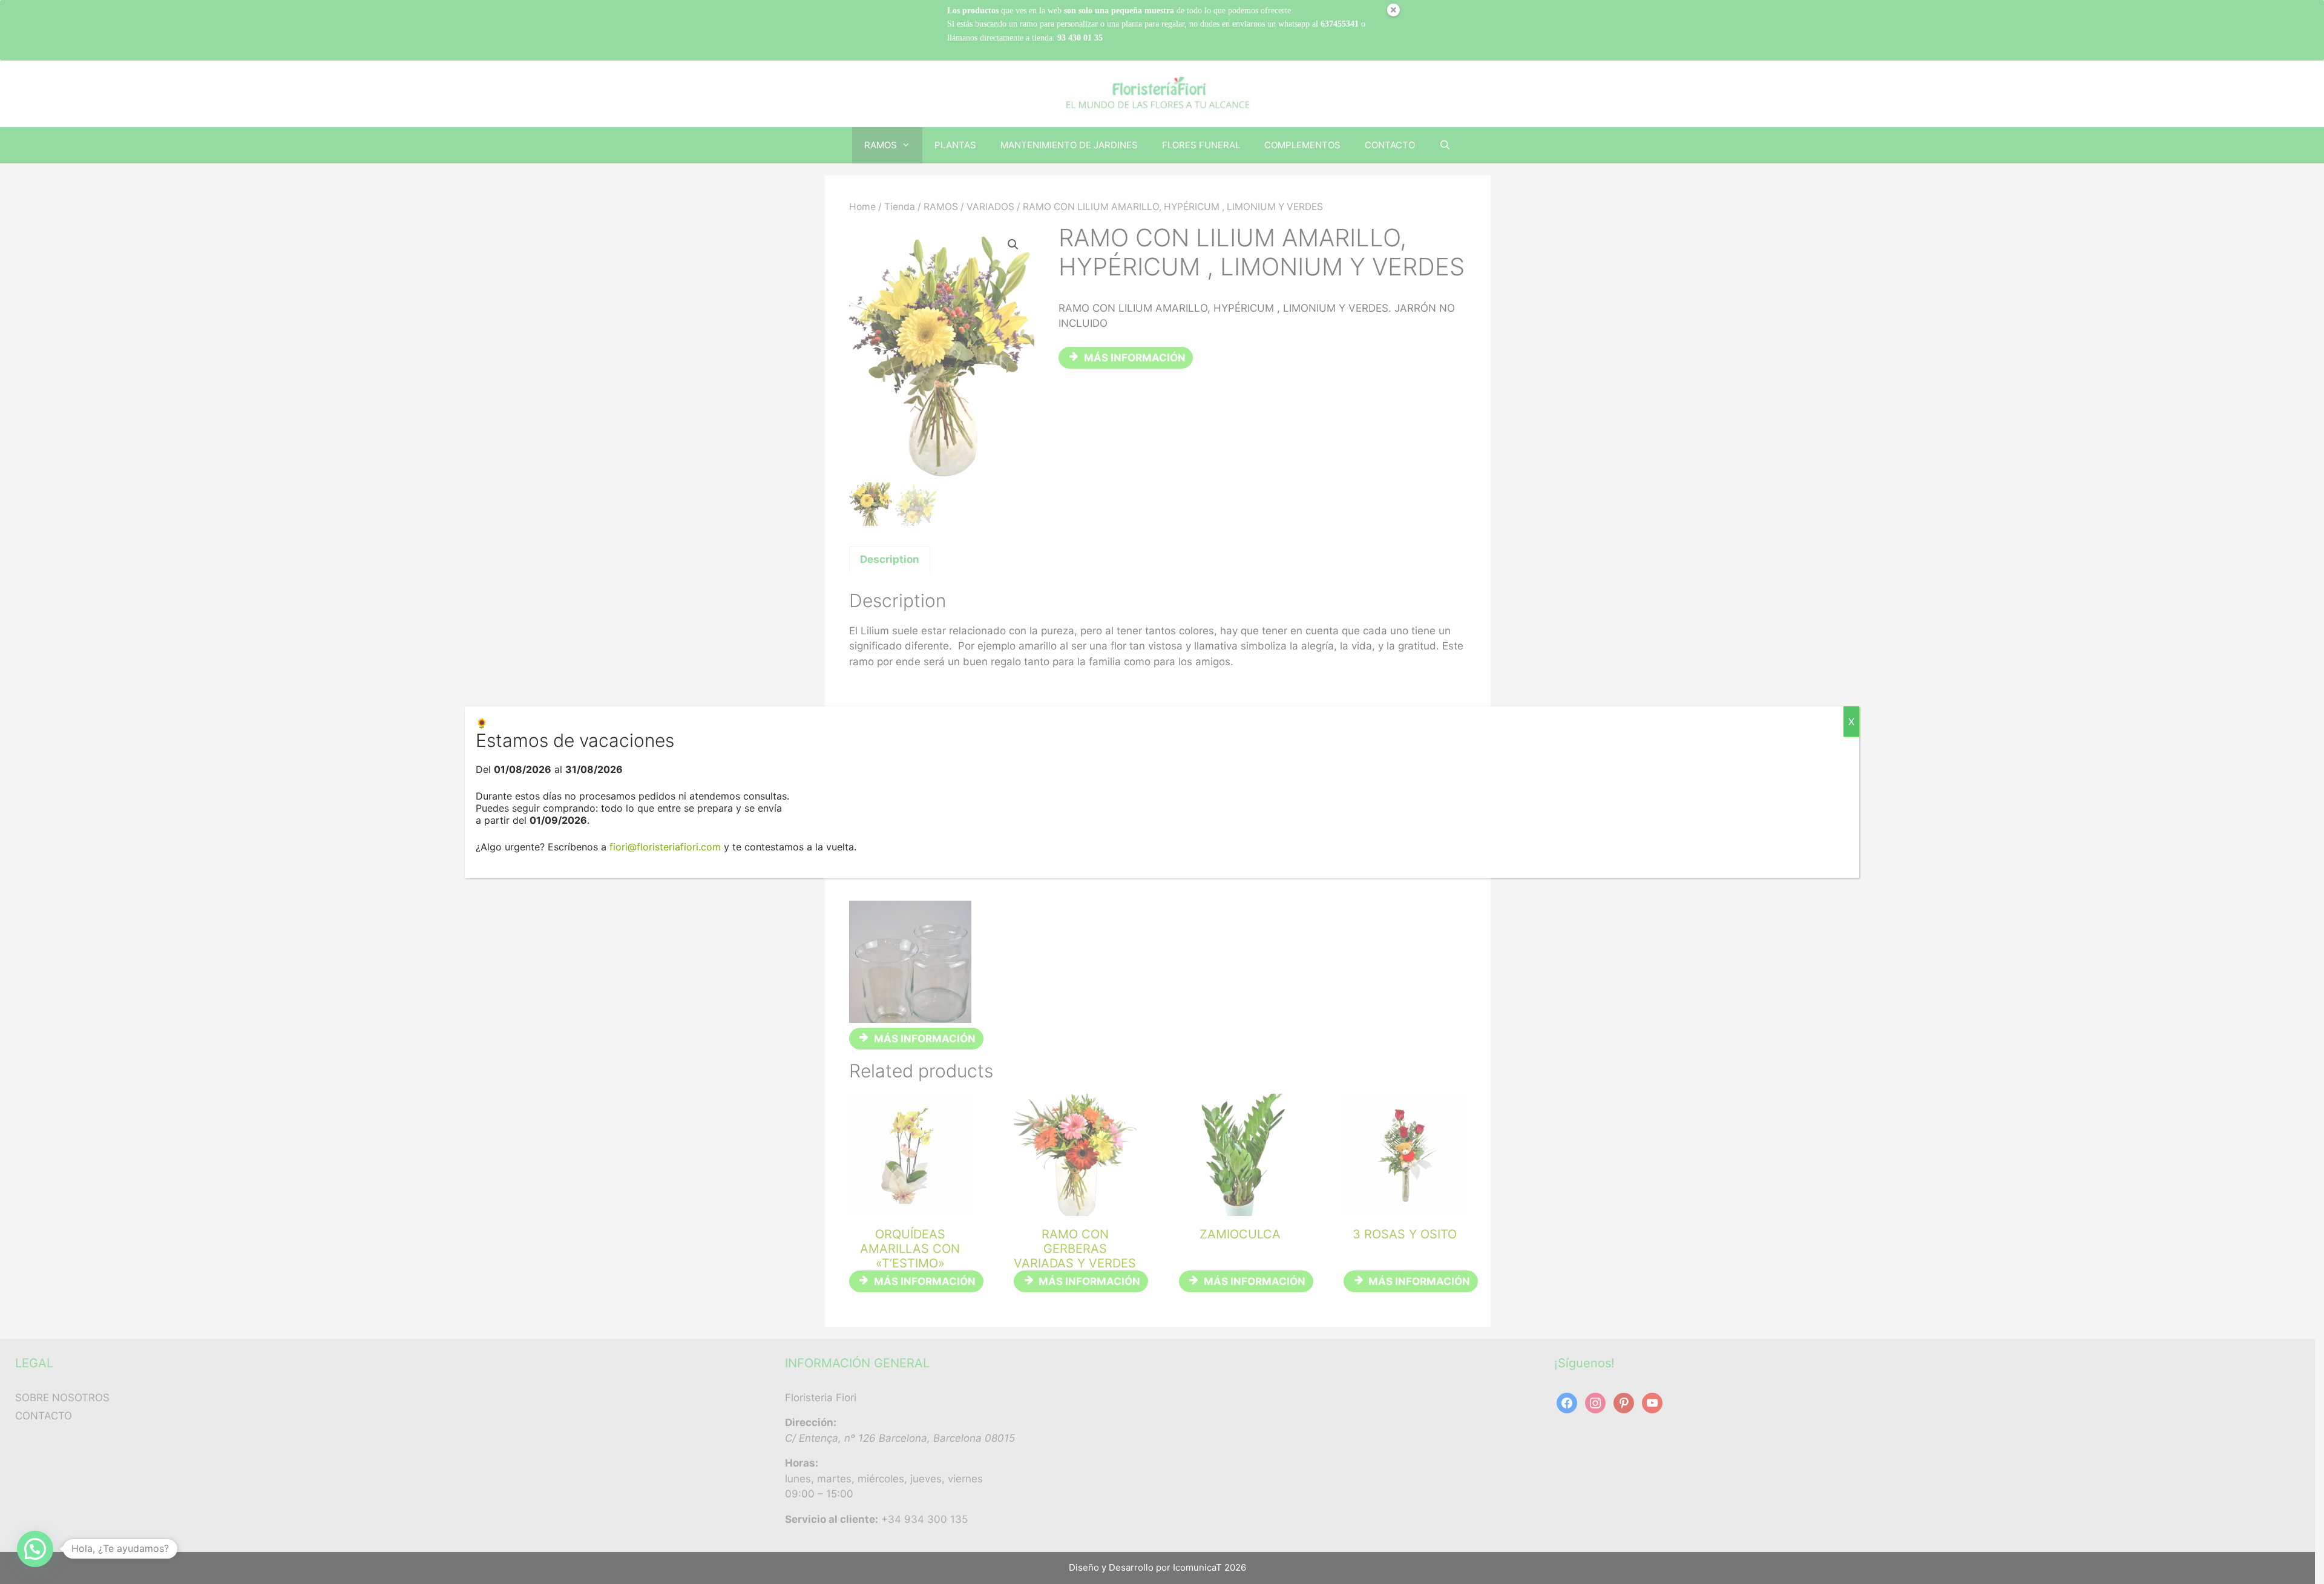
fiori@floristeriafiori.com (665, 847)
